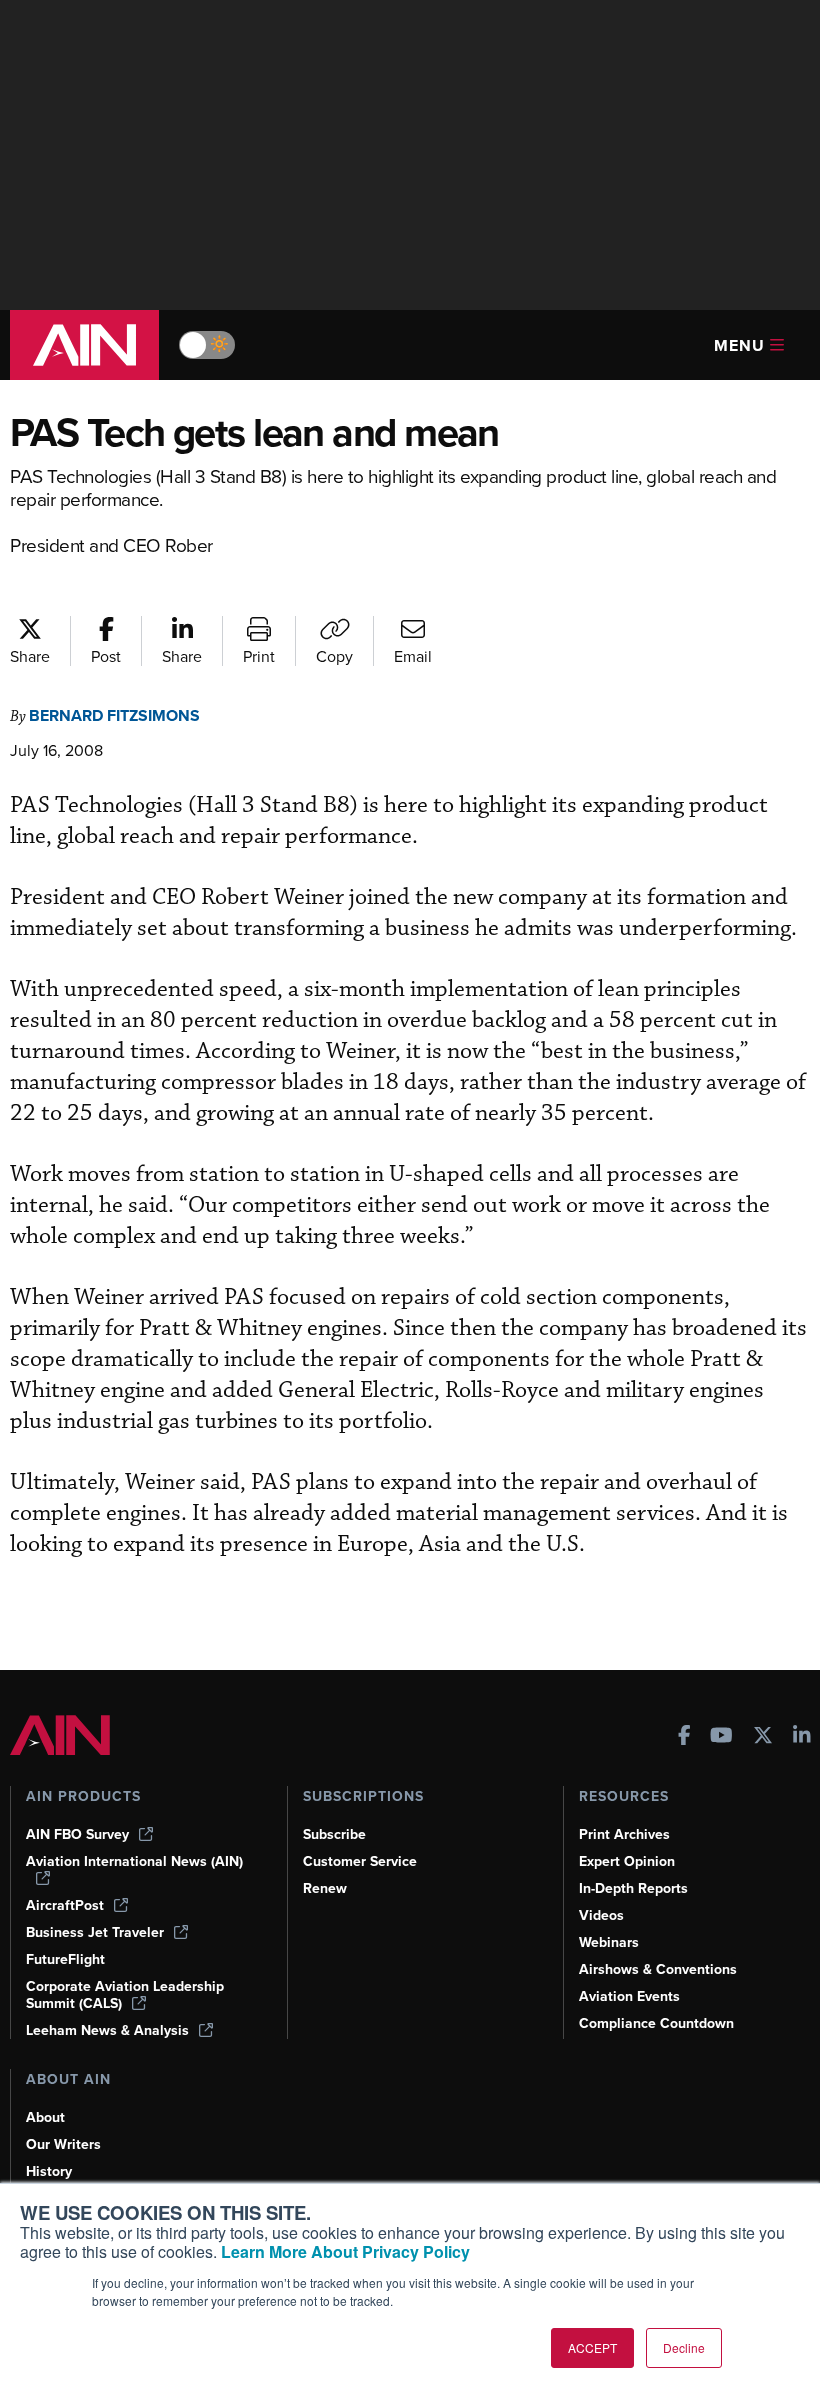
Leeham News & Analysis (107, 2030)
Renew (325, 1888)
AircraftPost (65, 1905)
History (49, 2171)
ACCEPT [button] (592, 2347)
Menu (739, 345)
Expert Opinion (627, 1861)
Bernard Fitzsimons (114, 715)
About (45, 2117)
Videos (601, 1915)
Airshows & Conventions (658, 1969)
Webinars (609, 1942)
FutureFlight (65, 1959)
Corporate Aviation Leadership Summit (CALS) (125, 1995)
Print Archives (624, 1834)
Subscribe (334, 1834)
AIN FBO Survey (77, 1834)
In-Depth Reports (633, 1888)
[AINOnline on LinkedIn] (802, 1737)
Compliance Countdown (656, 2023)
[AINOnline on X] (763, 1737)
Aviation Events (629, 1996)
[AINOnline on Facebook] (684, 1737)
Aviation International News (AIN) (134, 1862)
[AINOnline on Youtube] (721, 1737)
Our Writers (63, 2144)
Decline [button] (684, 2347)
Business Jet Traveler (95, 1932)
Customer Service (360, 1861)
